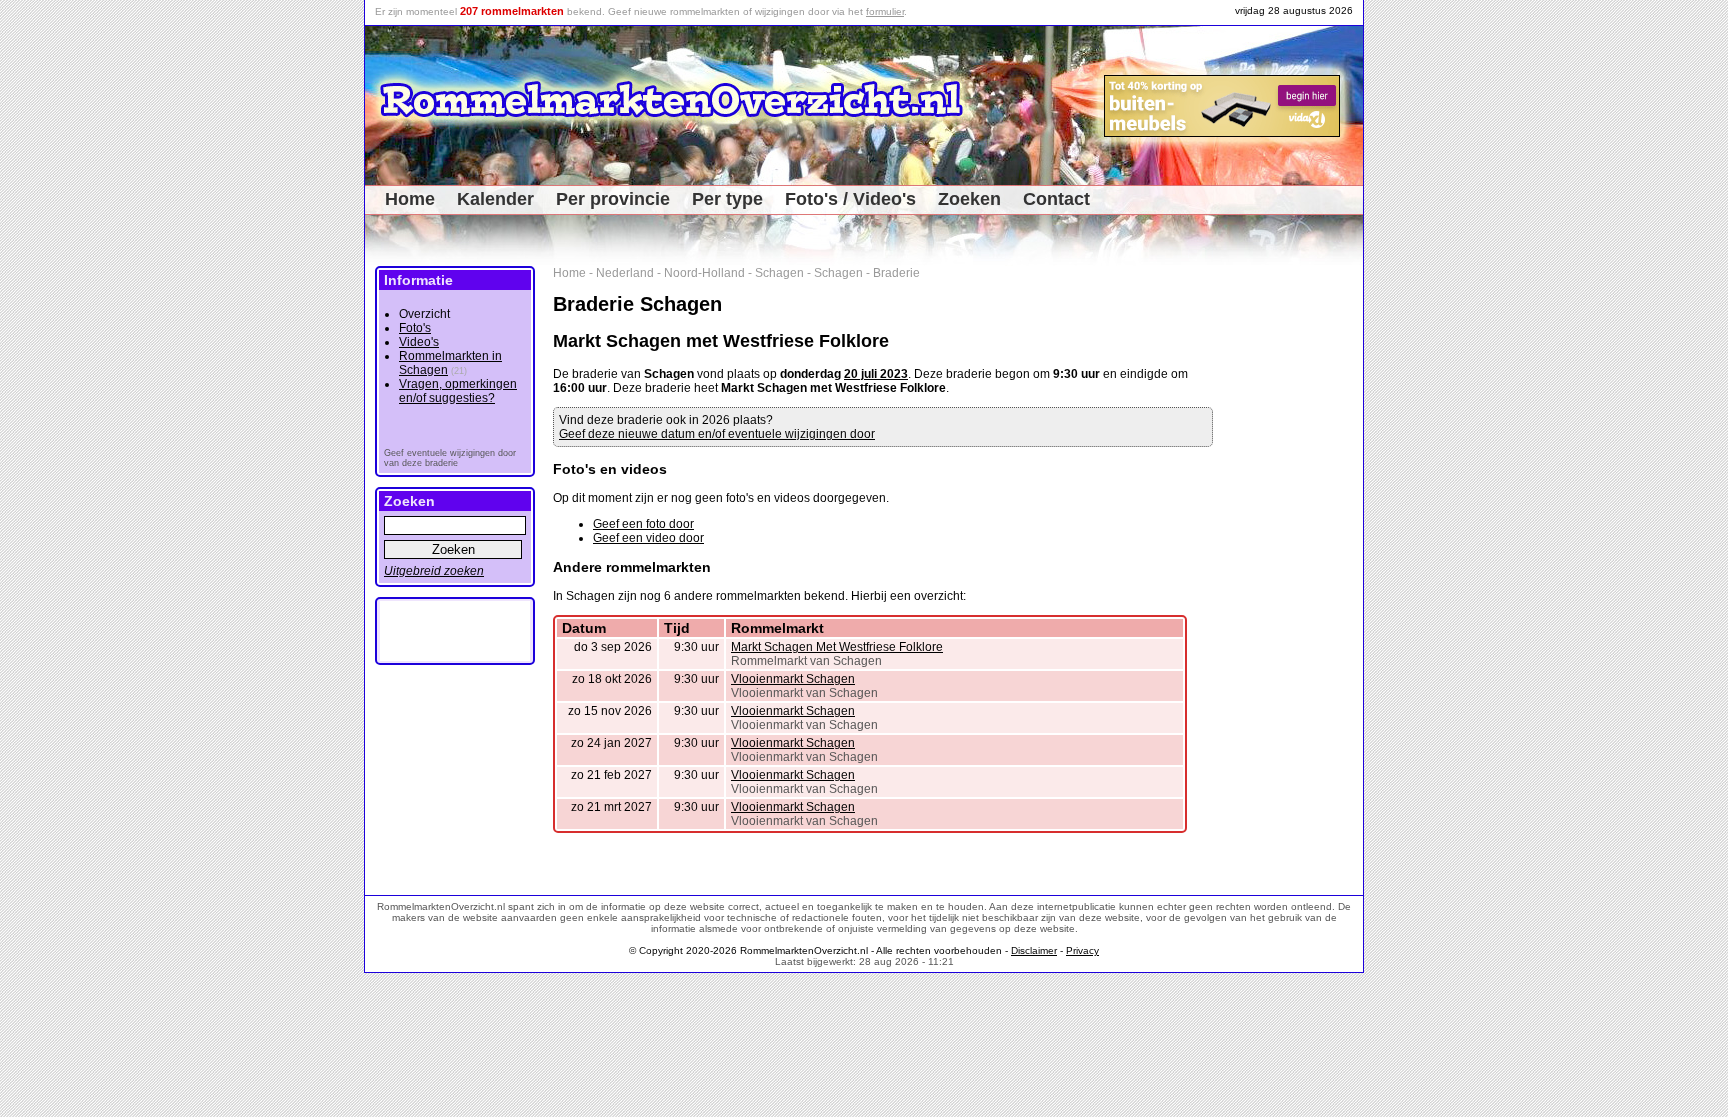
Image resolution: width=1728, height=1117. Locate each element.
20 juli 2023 (876, 374)
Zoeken (969, 199)
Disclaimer (1034, 950)
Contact (1056, 199)
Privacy (1082, 950)
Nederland (625, 273)
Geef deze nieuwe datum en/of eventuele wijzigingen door (717, 434)
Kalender (495, 199)
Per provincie (613, 199)
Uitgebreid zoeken (434, 571)
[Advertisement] (1295, 566)
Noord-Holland (704, 273)
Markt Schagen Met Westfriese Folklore (837, 647)
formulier (885, 11)
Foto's (415, 328)
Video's (419, 342)
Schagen (779, 273)
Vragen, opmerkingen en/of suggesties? (458, 391)
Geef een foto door (643, 524)
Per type (727, 199)
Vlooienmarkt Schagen (793, 679)
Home (410, 199)
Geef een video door (648, 538)
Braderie (896, 273)
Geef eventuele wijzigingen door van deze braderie (450, 458)
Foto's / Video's (850, 199)
